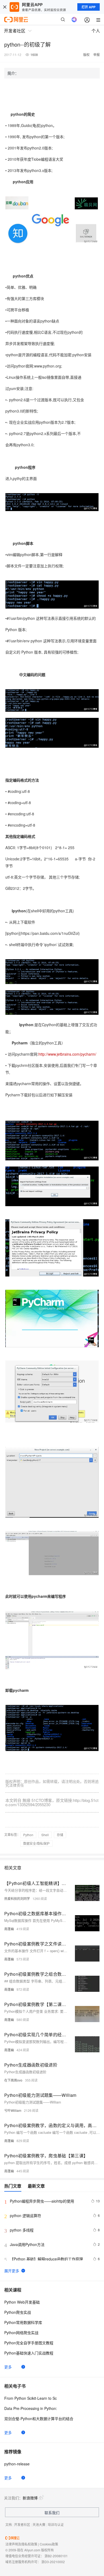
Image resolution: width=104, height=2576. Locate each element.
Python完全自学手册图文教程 (29, 2343)
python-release (17, 2464)
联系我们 (52, 2513)
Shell (45, 1835)
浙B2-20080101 (56, 2556)
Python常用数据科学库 (23, 2322)
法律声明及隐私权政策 (21, 2544)
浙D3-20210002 (53, 2562)
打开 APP (89, 7)
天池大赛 (39, 2524)
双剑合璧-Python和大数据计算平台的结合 (39, 2418)
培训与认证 (56, 2524)
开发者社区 (22, 2524)
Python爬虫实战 (18, 2312)
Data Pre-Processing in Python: (31, 2408)
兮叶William (13, 2110)
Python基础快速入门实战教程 (29, 2353)
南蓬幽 (9, 1929)
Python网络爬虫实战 (21, 2333)
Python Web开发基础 (22, 2302)
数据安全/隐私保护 (36, 1843)
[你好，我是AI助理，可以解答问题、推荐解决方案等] (74, 20)
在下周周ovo (13, 2080)
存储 (60, 1835)
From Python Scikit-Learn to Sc (31, 2398)
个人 (96, 31)
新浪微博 (30, 2498)
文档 (9, 2524)
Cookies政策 (49, 2544)
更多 (8, 2367)
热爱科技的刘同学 (17, 1898)
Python (28, 1835)
